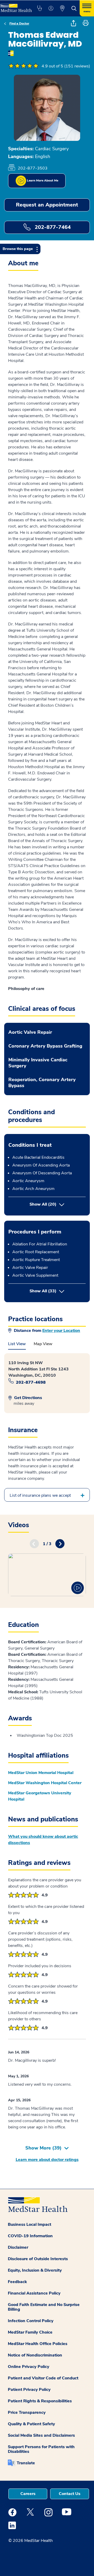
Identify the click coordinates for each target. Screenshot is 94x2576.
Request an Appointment (47, 205)
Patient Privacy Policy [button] (29, 2390)
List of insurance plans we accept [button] (40, 1495)
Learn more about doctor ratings (47, 2160)
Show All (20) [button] (43, 1204)
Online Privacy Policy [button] (29, 2367)
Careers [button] (28, 2494)
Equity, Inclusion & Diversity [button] (35, 2270)
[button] (39, 8)
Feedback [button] (17, 2282)
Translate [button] (26, 2463)
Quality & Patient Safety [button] (31, 2424)
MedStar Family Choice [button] (30, 2332)
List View (17, 1344)
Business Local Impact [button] (30, 2224)
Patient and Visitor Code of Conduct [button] (43, 2378)
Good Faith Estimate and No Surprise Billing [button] (44, 2307)
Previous (34, 1544)
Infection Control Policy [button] (31, 2321)
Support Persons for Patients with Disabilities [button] (41, 2449)
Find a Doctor (19, 23)
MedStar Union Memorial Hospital (41, 1773)
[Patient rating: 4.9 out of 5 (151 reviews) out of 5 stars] (23, 66)
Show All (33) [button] (58, 1291)
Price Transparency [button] (27, 2412)
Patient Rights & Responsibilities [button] (40, 2401)
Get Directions (28, 1398)
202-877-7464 (52, 227)
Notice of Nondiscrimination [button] (35, 2355)
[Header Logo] (16, 6)
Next (60, 1544)
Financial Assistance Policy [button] (34, 2293)
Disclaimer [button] (18, 2247)
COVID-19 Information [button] (30, 2236)
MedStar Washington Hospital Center (45, 1783)
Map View (43, 1344)
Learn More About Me (42, 180)
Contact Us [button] (70, 2494)
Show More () (43, 2148)
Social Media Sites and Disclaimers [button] (41, 2435)
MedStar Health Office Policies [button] (38, 2344)
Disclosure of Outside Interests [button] (38, 2259)
